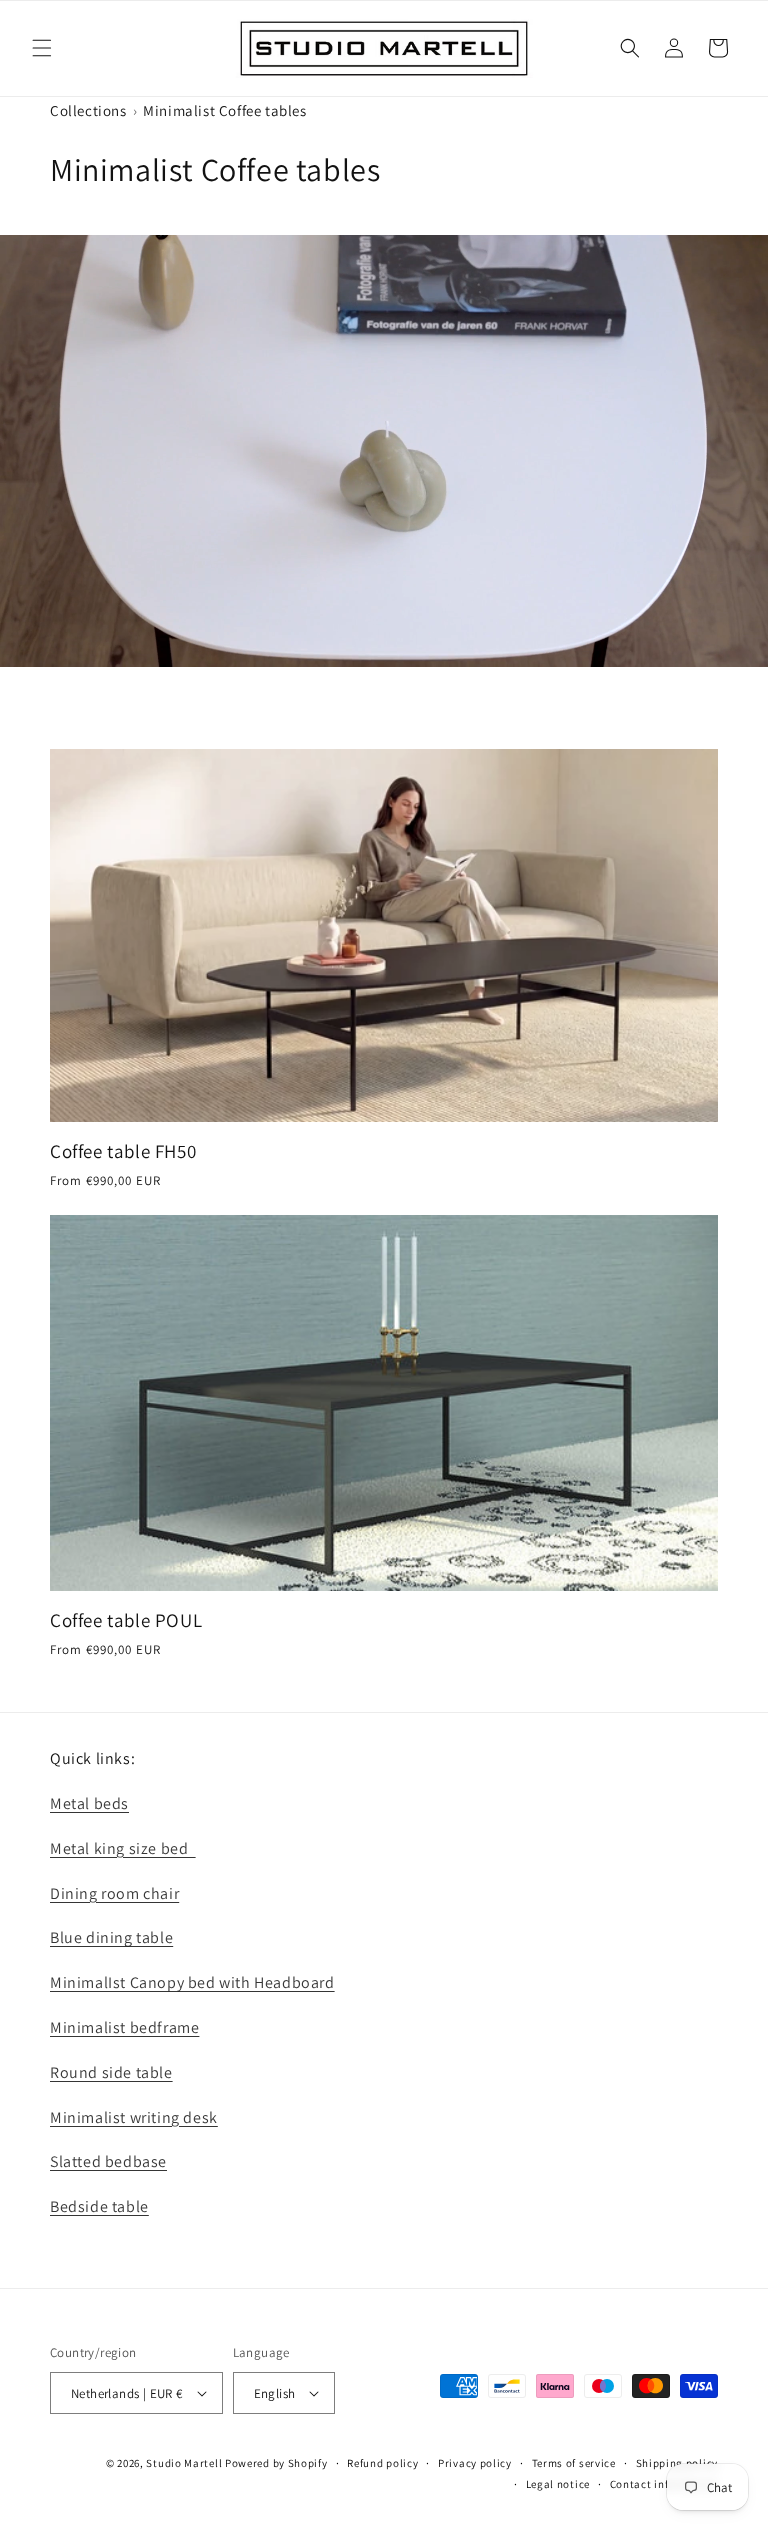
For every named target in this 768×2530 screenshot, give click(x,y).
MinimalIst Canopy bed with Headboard (192, 1982)
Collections (88, 110)
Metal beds (89, 1803)
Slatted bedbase (108, 2161)
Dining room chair (114, 1893)
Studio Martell (184, 2463)
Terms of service (574, 2463)
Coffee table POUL (126, 1620)
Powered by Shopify (276, 2463)
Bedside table (99, 2206)
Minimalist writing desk (134, 2117)
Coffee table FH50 (123, 1151)
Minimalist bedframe (124, 2027)
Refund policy (382, 2463)
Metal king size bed (123, 1848)
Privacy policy (475, 2463)
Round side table (111, 2072)
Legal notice (558, 2484)
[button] (42, 48)
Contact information (664, 2484)
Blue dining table (111, 1937)
